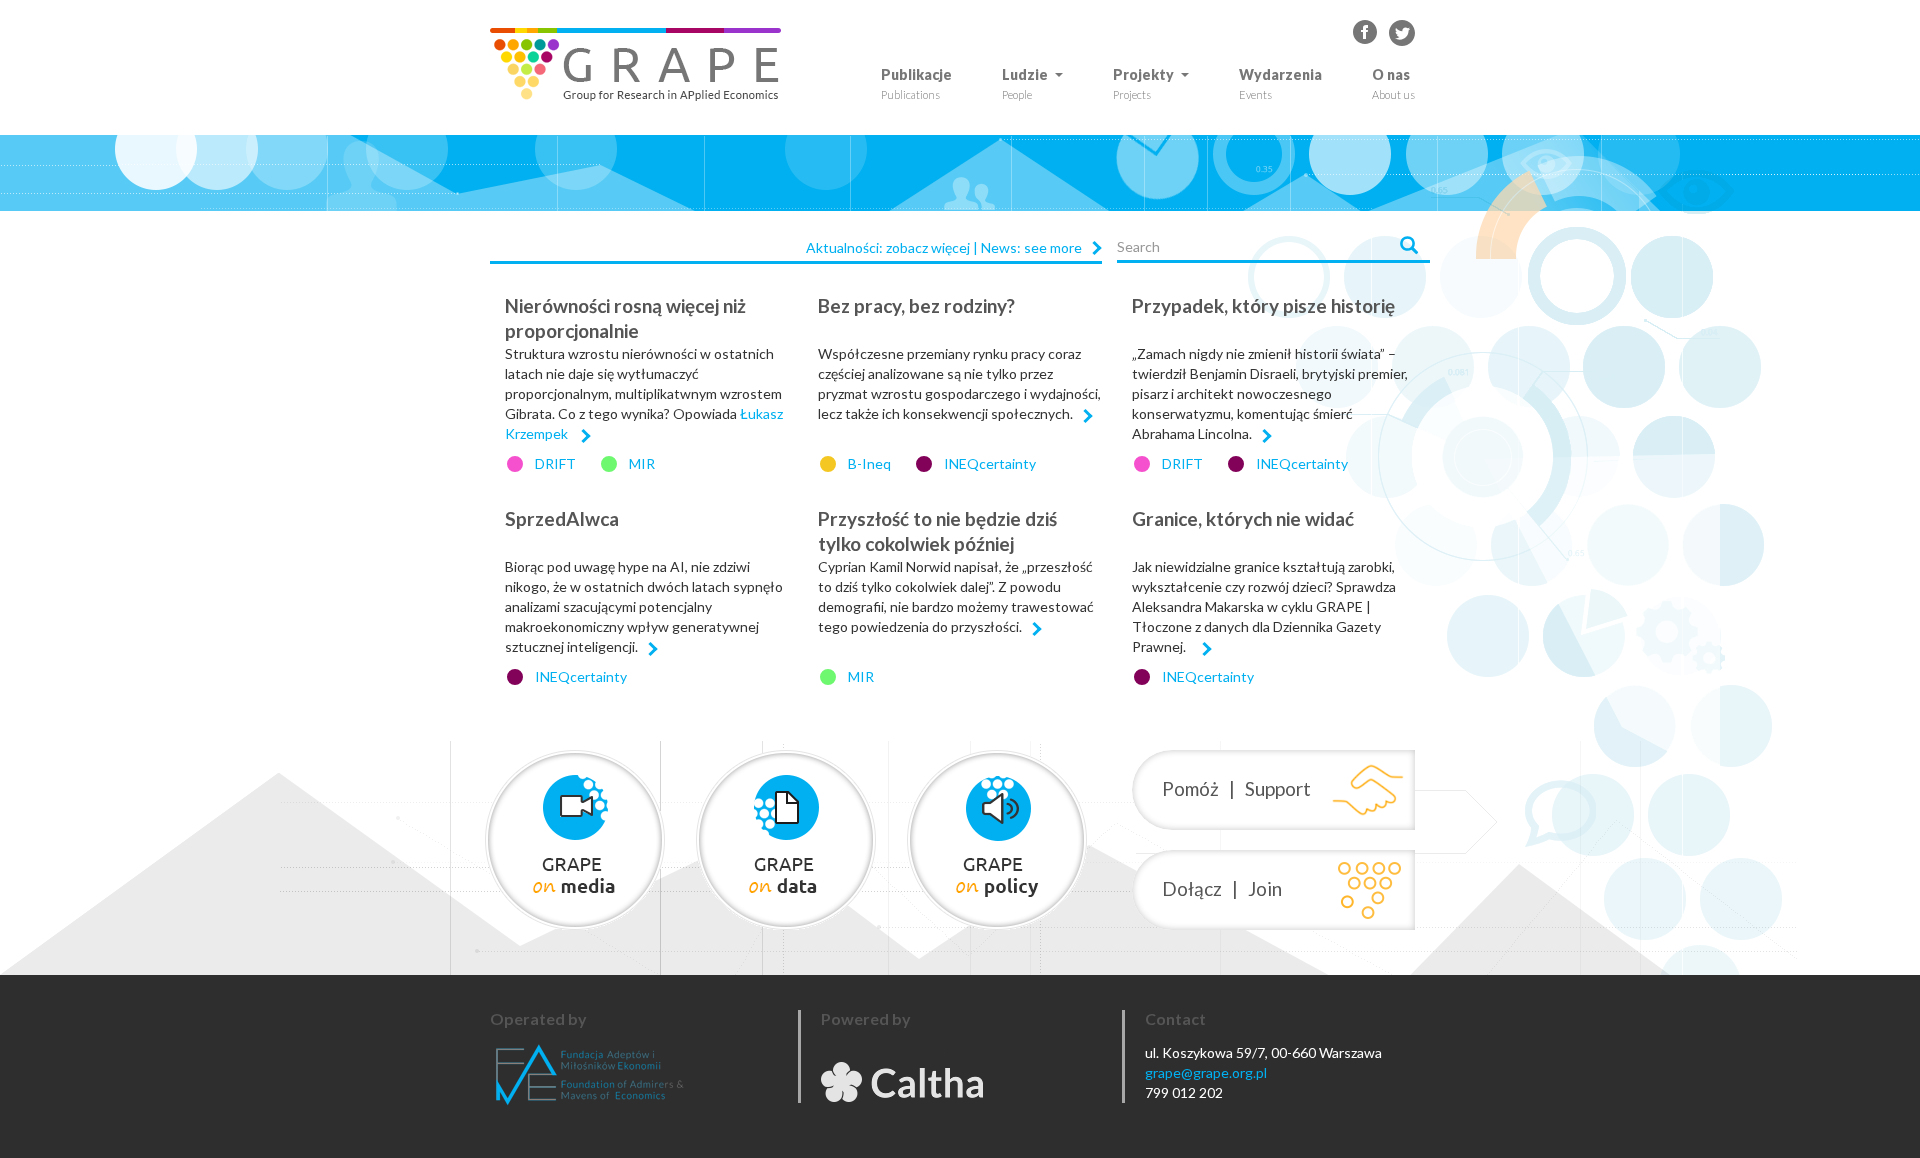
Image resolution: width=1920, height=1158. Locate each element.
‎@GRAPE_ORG (1402, 33)
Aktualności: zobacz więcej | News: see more (944, 247)
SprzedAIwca (562, 518)
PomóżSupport (1236, 788)
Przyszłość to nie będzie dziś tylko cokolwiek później (937, 531)
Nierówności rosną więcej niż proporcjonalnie (625, 318)
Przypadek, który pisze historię (1263, 305)
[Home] (643, 64)
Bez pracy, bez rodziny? (916, 305)
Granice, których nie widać (1243, 518)
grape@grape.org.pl (1206, 1072)
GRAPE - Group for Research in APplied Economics (1366, 33)
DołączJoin (1222, 888)
